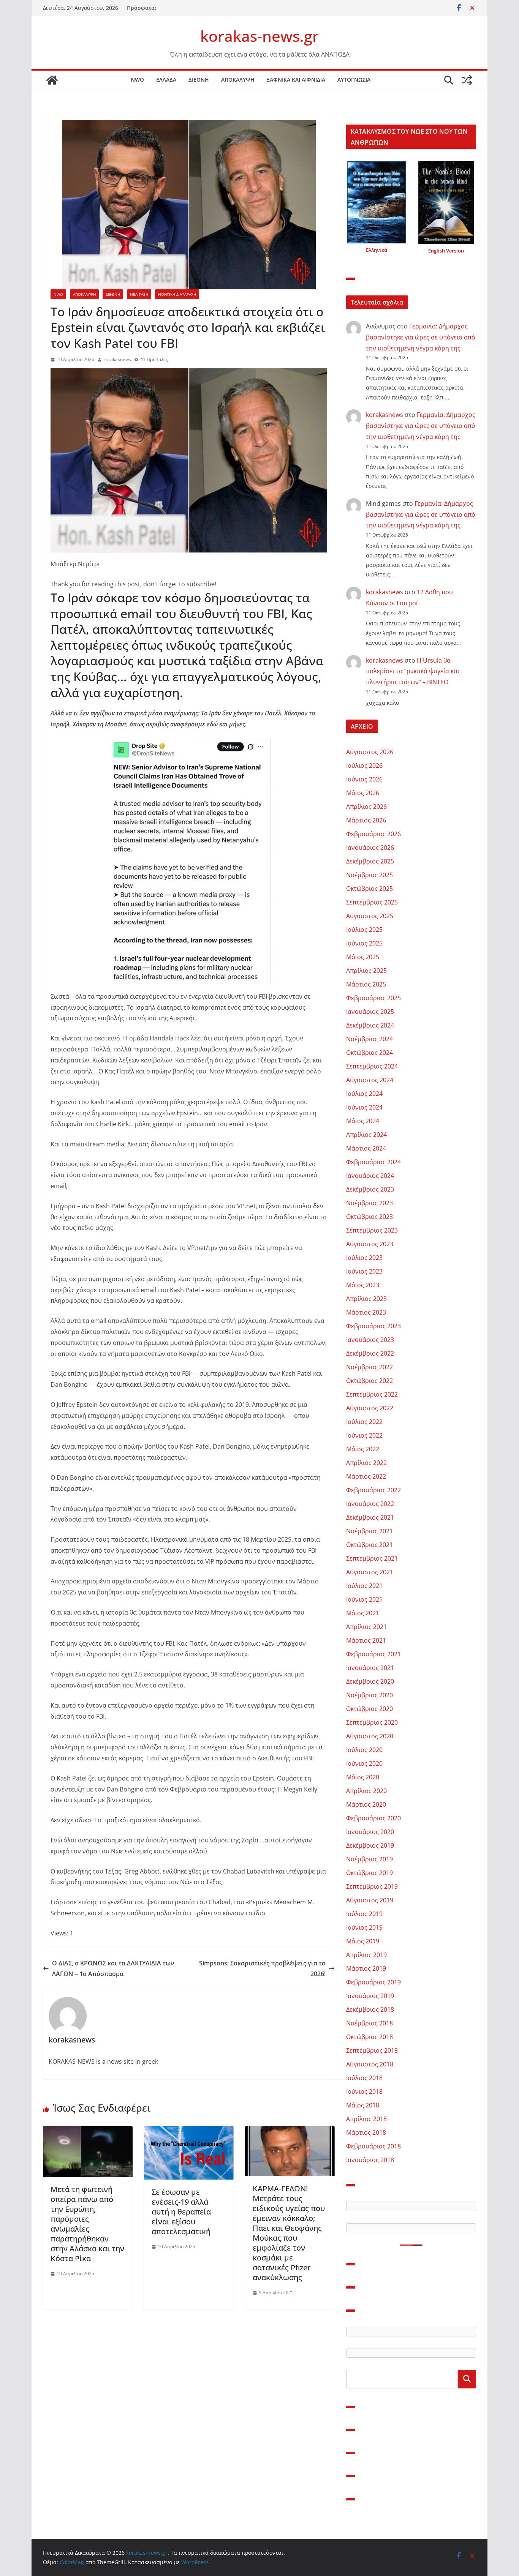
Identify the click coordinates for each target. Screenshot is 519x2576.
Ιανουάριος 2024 (370, 1176)
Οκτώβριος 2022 (369, 1381)
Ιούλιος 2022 (364, 1422)
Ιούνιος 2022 (364, 1435)
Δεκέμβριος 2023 (370, 1189)
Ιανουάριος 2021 (370, 1668)
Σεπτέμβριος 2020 (372, 1722)
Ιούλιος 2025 (364, 930)
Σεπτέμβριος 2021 (372, 1558)
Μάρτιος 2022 (366, 1476)
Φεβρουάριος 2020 (373, 1818)
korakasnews (117, 359)
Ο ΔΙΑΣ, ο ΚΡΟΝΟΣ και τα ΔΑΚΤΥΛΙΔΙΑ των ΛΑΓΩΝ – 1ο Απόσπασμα (113, 1969)
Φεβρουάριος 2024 (373, 1162)
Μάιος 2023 (363, 1285)
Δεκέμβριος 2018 (370, 2009)
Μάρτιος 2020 (366, 1804)
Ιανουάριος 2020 (370, 1832)
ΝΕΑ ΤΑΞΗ (139, 294)
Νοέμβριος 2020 (369, 1695)
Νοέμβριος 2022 (369, 1367)
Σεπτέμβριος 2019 (372, 1886)
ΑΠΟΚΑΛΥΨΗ (238, 80)
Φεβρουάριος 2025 (373, 998)
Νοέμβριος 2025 (369, 875)
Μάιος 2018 (363, 2105)
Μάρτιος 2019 (366, 1968)
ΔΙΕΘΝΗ (199, 80)
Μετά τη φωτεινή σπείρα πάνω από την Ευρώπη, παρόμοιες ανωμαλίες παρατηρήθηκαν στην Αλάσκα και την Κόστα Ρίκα (87, 2224)
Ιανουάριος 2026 (370, 848)
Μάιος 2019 (363, 1941)
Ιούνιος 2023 (364, 1271)
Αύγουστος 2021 (370, 1572)
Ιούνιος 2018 (364, 2091)
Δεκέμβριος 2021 (370, 1517)
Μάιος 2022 (363, 1449)
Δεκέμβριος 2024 (370, 1025)
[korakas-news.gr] (52, 80)
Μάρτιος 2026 (366, 820)
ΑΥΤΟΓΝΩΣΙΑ (354, 80)
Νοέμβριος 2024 (369, 1039)
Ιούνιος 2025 (364, 943)
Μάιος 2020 (363, 1777)
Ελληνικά (377, 250)
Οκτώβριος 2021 (369, 1545)
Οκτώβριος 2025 (369, 889)
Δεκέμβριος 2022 (370, 1353)
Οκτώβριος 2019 (369, 1873)
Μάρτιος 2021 (366, 1640)
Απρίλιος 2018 (366, 2119)
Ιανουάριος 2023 (370, 1340)
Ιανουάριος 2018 (370, 2160)
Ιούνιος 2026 (364, 779)
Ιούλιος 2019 (364, 1914)
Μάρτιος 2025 (366, 984)
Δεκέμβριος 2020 (370, 1681)
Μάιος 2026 (363, 793)
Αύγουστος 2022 (370, 1408)
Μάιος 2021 (363, 1613)
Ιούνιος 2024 (364, 1107)
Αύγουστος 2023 (370, 1244)
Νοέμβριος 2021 (369, 1531)
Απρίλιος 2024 (366, 1135)
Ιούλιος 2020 (364, 1750)
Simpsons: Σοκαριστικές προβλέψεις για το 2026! (262, 1969)
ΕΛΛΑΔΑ (166, 80)
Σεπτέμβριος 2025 (372, 902)
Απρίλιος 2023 (366, 1299)
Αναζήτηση (467, 2379)
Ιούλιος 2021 (364, 1586)
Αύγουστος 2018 (370, 2064)
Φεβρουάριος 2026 (373, 834)
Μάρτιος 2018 (366, 2132)
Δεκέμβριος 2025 (370, 861)
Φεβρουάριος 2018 (373, 2146)
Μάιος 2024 (363, 1121)
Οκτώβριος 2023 (369, 1217)
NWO (137, 80)
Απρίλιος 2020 (366, 1791)
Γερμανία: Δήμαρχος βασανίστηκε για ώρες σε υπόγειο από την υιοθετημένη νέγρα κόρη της (421, 337)
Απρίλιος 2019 (366, 1955)
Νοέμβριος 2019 (369, 1859)
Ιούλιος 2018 (364, 2078)
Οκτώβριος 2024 (369, 1053)
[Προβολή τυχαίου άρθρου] (467, 80)
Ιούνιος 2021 (364, 1599)
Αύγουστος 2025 (370, 916)
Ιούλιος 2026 (364, 766)
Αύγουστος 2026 (370, 752)
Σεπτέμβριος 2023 (372, 1230)
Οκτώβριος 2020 (369, 1709)
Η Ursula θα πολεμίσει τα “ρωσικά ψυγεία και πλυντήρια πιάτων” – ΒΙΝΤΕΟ (413, 671)
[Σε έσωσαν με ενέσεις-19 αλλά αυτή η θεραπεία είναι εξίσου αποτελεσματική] (189, 2131)
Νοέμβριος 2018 (369, 2023)
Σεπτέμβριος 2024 (372, 1066)
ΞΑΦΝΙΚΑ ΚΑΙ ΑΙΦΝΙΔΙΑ (296, 80)
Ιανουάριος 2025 (370, 1012)
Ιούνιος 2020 (364, 1763)
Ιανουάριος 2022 (370, 1504)
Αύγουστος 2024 (370, 1080)
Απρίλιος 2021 (366, 1627)
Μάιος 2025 (363, 957)
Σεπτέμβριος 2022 (372, 1394)
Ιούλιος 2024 (364, 1094)
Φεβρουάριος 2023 (373, 1326)
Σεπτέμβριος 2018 (372, 2050)
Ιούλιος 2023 (364, 1258)
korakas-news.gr (259, 36)
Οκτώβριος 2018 (369, 2037)
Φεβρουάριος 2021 (373, 1654)
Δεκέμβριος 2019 (370, 1845)
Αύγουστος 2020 (370, 1736)
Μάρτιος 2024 (366, 1148)
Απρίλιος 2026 (366, 807)
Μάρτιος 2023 (366, 1312)
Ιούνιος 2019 (364, 1927)
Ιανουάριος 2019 (370, 1996)
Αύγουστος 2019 (370, 1900)
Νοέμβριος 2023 (369, 1203)
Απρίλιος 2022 (366, 1463)
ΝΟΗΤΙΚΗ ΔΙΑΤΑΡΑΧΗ (177, 294)
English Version (446, 251)
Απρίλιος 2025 (366, 971)
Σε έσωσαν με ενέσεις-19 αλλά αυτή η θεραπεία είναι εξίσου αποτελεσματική (181, 2212)
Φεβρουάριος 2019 (373, 1982)
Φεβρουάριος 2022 (373, 1490)
